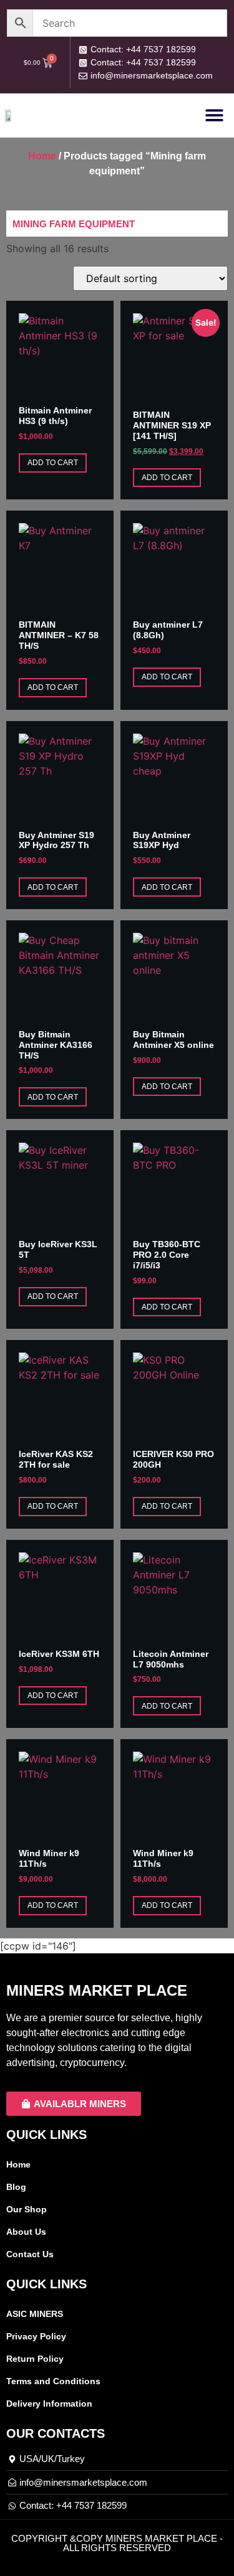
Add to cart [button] (53, 463)
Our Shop (27, 2209)
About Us (26, 2232)
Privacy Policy (36, 2336)
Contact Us (30, 2254)
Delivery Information (49, 2404)
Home (42, 156)
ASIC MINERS (35, 2314)
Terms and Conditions (53, 2381)
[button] (214, 115)
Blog (16, 2187)
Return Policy (35, 2359)
